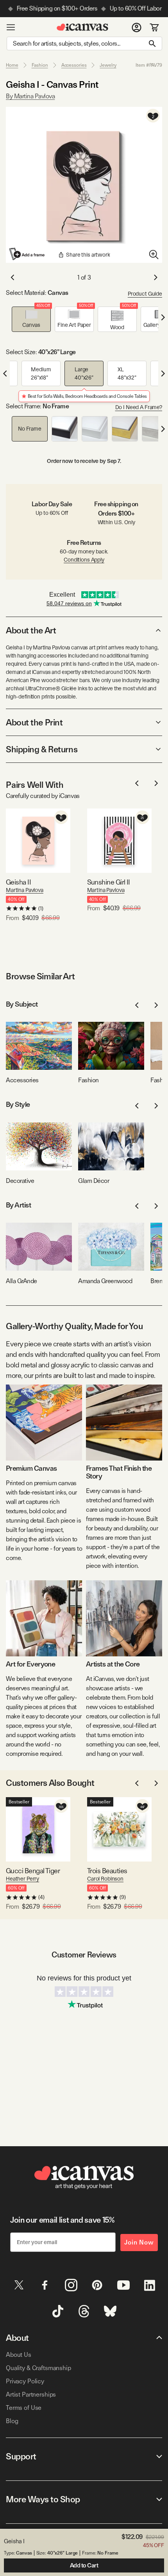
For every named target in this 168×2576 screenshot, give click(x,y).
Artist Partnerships (31, 2394)
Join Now (139, 2242)
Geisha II (18, 882)
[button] (31, 319)
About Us (19, 2355)
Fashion (40, 65)
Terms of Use (24, 2408)
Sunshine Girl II (109, 882)
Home (12, 65)
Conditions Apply (84, 560)
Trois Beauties (107, 1871)
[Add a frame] (27, 254)
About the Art (31, 630)
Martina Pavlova (25, 890)
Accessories (74, 65)
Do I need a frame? (139, 407)
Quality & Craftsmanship (38, 2368)
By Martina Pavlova (30, 96)
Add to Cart (84, 2565)
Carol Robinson (105, 1879)
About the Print (34, 722)
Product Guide (145, 294)
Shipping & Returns (42, 749)
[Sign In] (137, 27)
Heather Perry (22, 1879)
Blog (12, 2421)
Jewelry (108, 65)
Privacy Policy (25, 2381)
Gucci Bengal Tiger (33, 1871)
